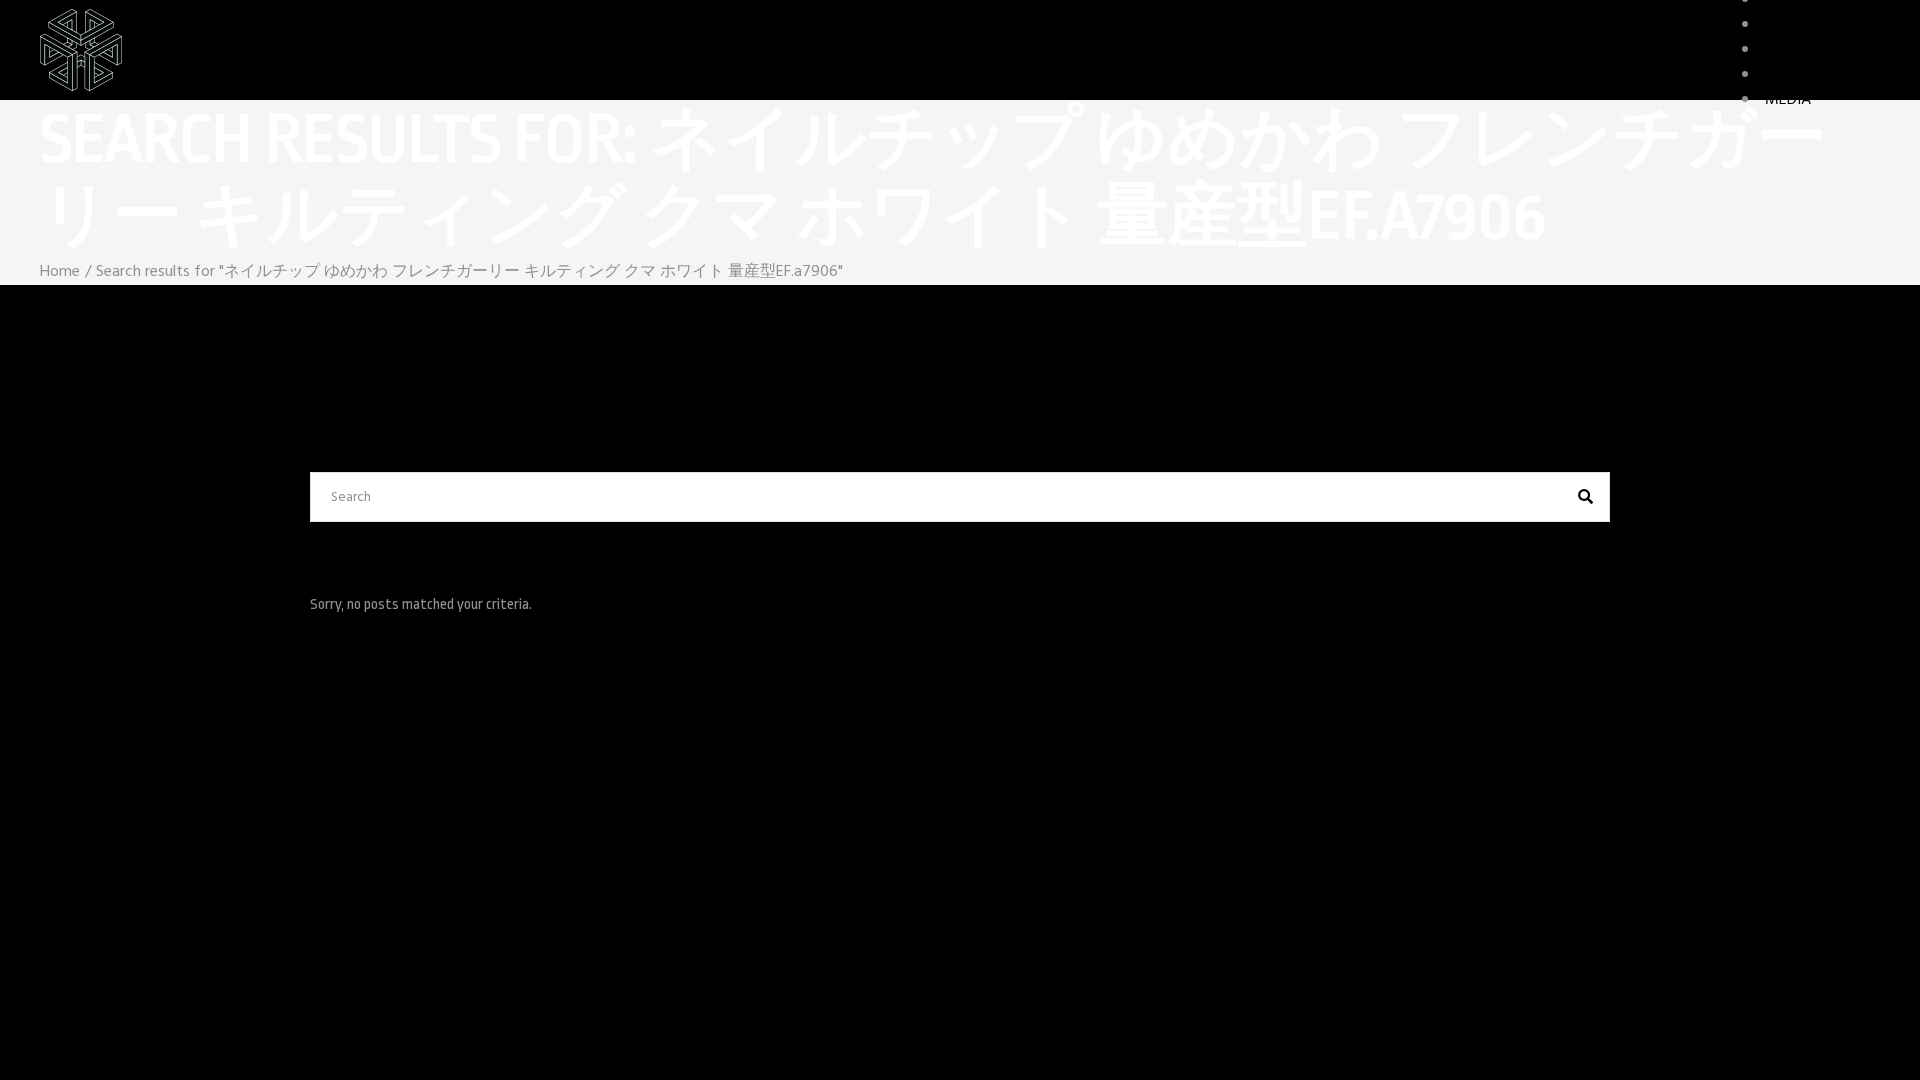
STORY (1787, 75)
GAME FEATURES (1822, 50)
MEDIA (1788, 100)
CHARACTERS (1809, 25)
